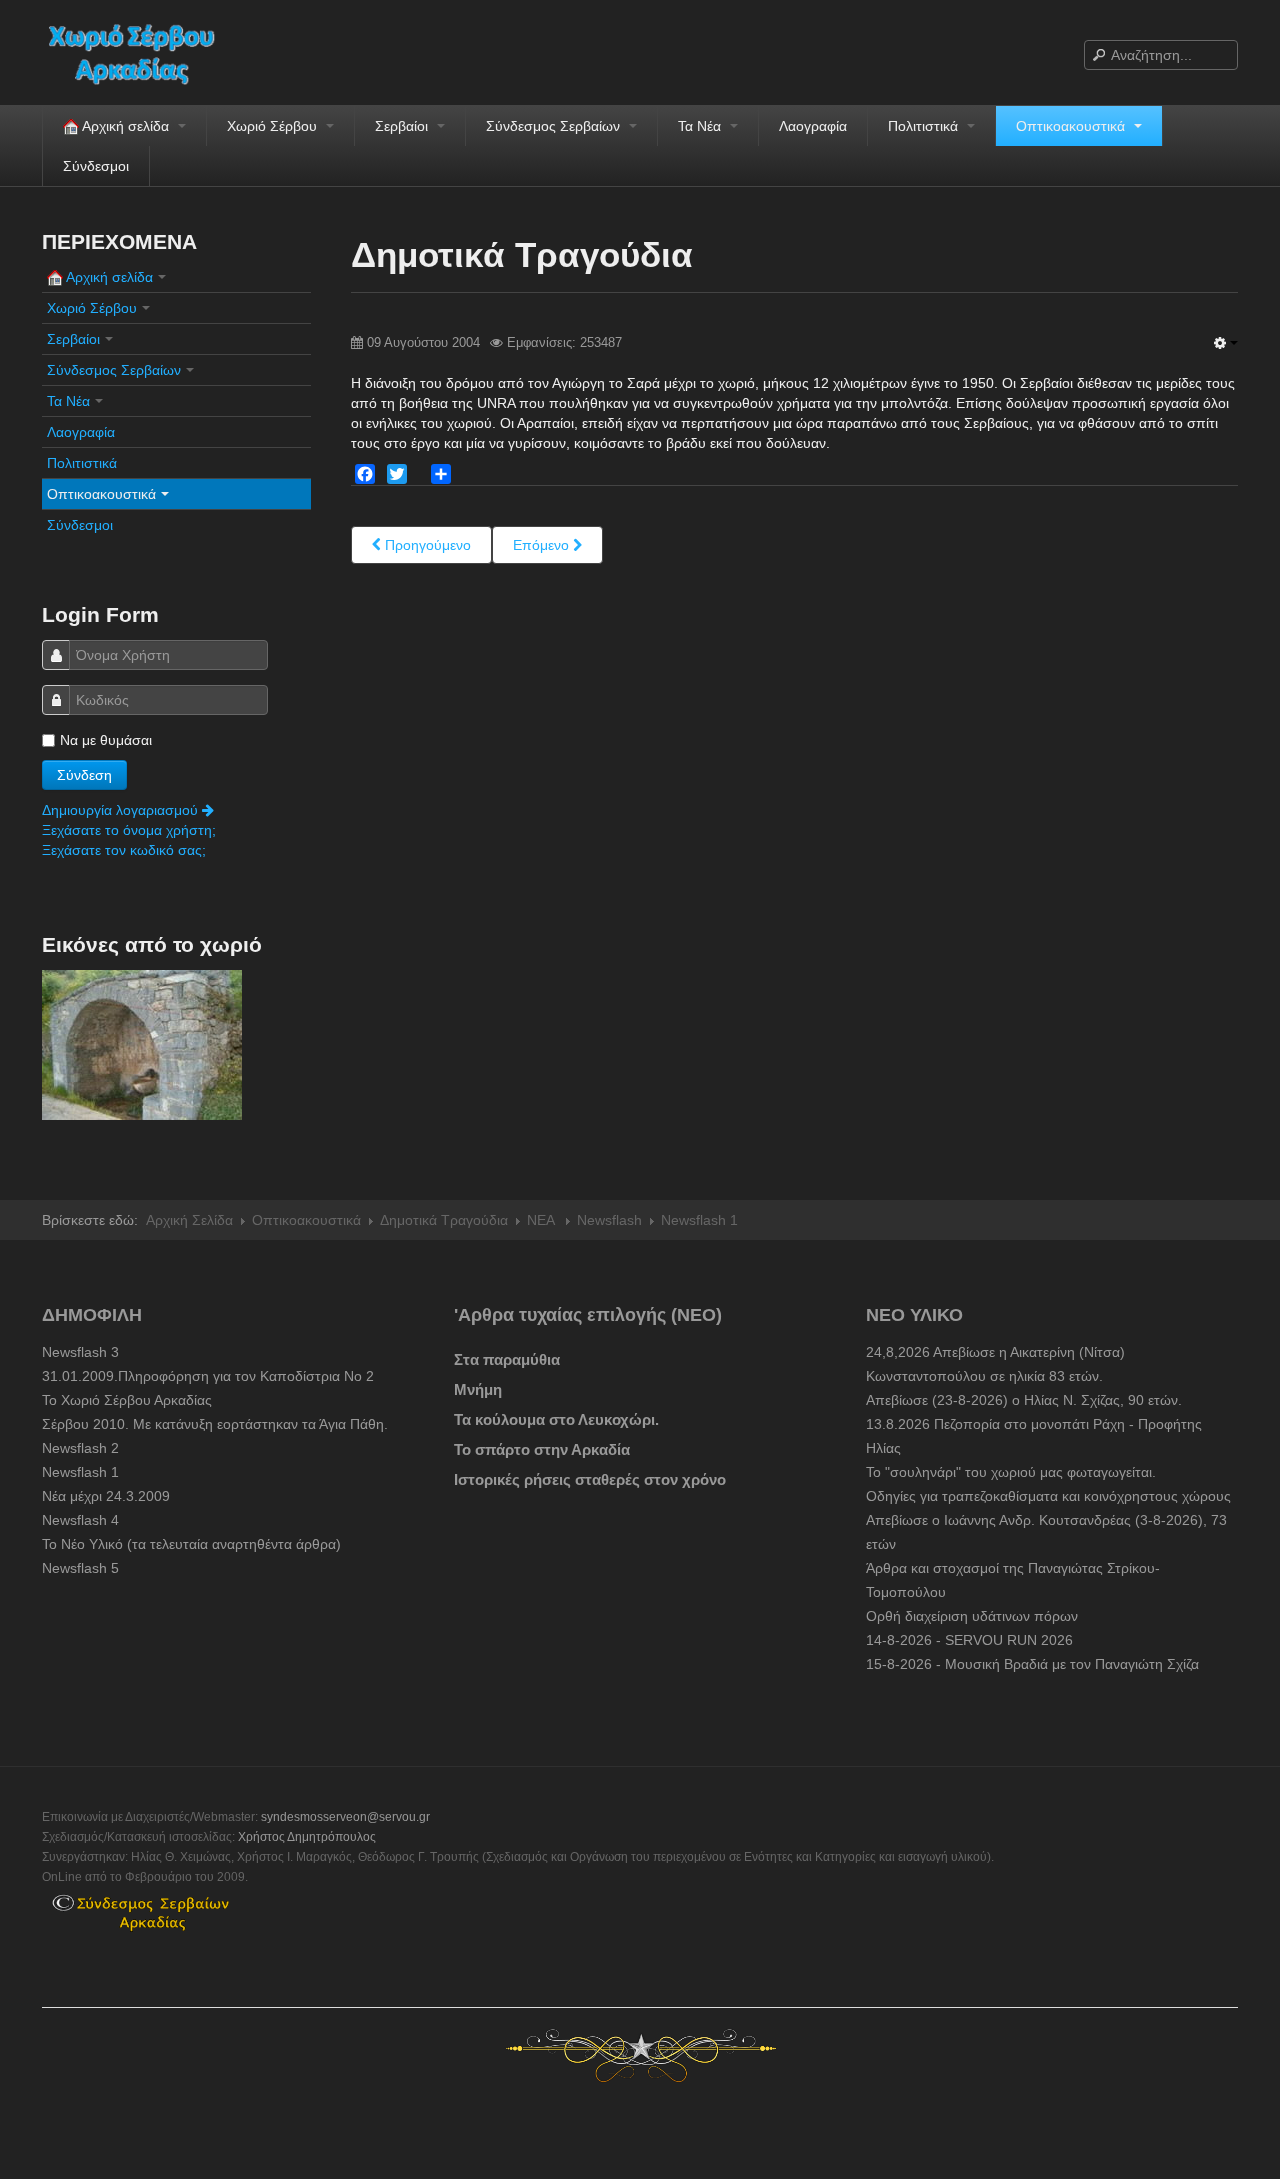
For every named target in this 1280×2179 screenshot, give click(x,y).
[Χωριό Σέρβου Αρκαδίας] (144, 52)
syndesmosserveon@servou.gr (345, 1817)
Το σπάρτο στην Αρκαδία (542, 1449)
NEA (542, 1220)
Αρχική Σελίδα (189, 1220)
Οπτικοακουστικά (1072, 126)
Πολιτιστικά (925, 126)
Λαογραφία (813, 126)
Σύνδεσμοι (96, 166)
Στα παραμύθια (507, 1359)
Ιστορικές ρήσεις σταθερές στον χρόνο (590, 1479)
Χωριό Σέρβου (274, 126)
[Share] (441, 474)
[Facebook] (365, 474)
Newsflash (609, 1220)
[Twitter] (397, 474)
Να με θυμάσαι (106, 740)
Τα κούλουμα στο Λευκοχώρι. (556, 1419)
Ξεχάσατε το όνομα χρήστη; (129, 830)
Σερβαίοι (403, 126)
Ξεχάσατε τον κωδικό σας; (124, 850)
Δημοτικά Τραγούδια (444, 1220)
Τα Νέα (701, 126)
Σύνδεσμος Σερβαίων (555, 126)
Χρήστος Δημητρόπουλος (307, 1837)
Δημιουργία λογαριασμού (122, 810)
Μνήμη (478, 1389)
